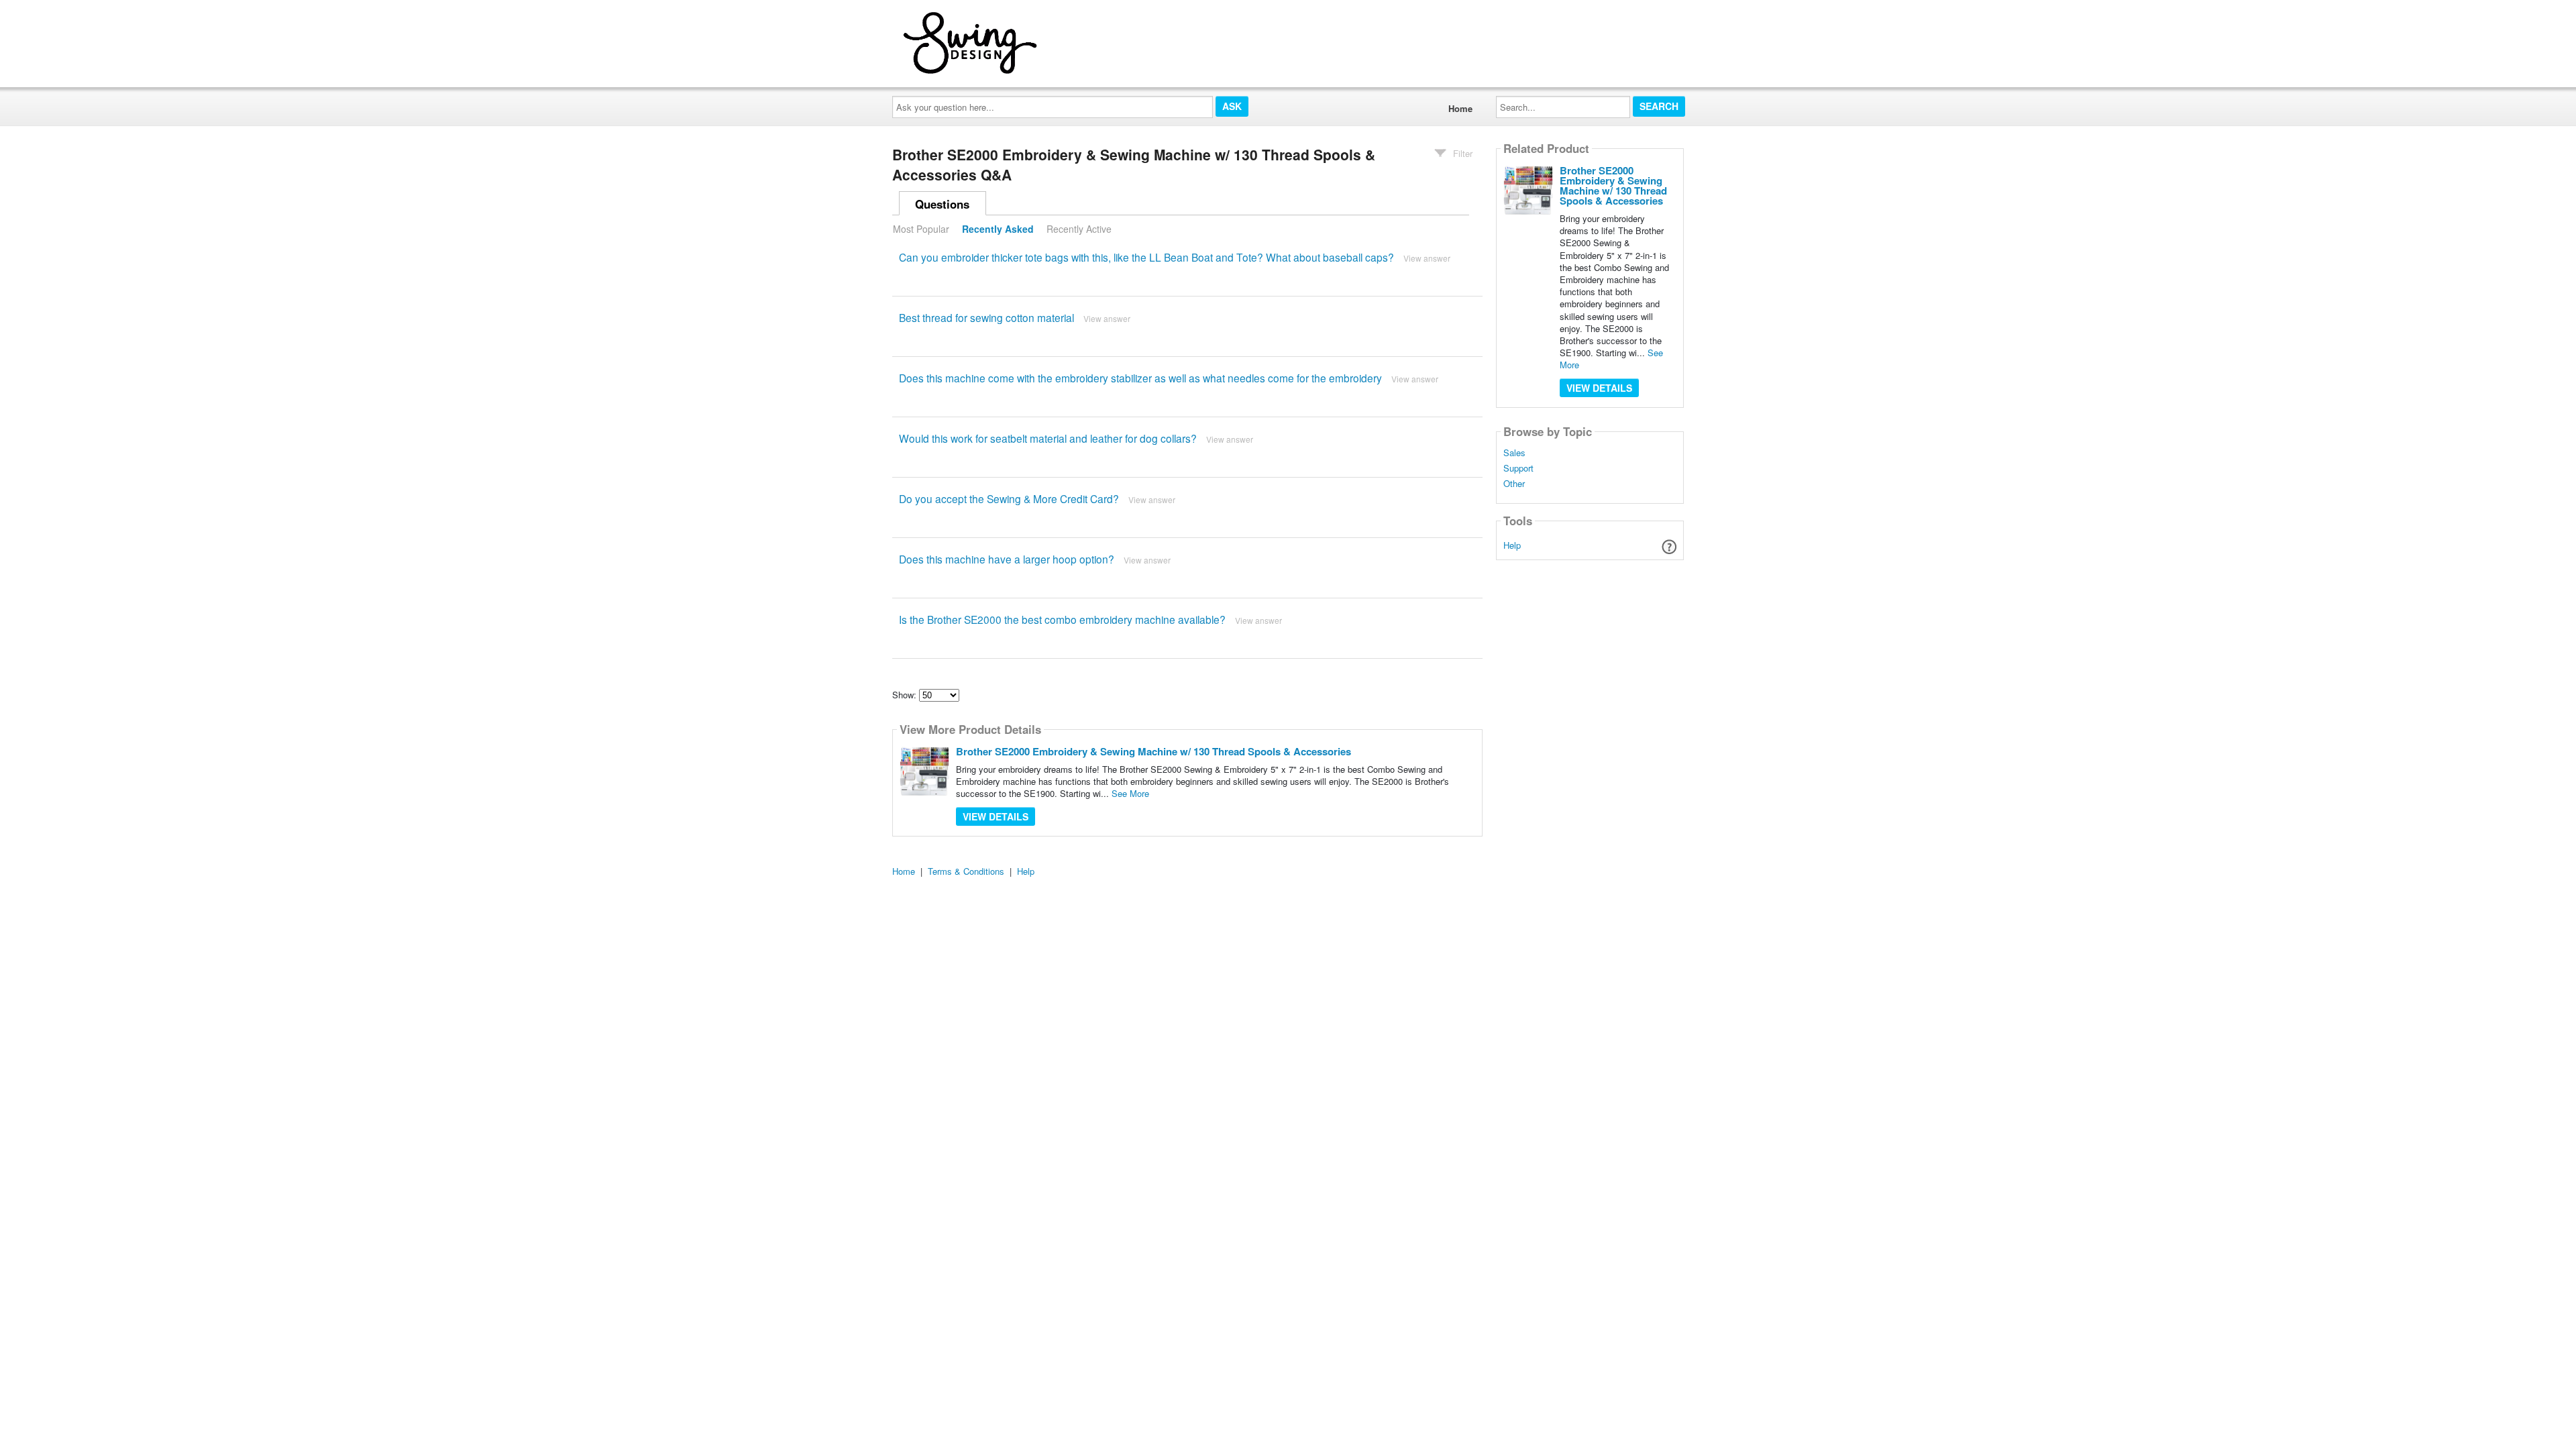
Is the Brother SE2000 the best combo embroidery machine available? (1062, 619)
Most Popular (921, 229)
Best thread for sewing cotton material (986, 317)
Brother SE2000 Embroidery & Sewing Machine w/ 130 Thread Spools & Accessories (1153, 751)
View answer (1427, 258)
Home (1460, 108)
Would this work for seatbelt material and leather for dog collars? (1048, 438)
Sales (1514, 453)
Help (1512, 545)
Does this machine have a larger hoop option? (1007, 559)
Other (1514, 484)
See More (1130, 793)
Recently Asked (998, 229)
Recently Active (1079, 229)
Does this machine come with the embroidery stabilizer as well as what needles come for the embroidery (1140, 378)
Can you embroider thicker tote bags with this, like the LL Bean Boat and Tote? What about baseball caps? (1146, 257)
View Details (996, 816)
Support (1518, 468)
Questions (942, 204)
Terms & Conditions (966, 871)
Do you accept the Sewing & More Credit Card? (1009, 498)
